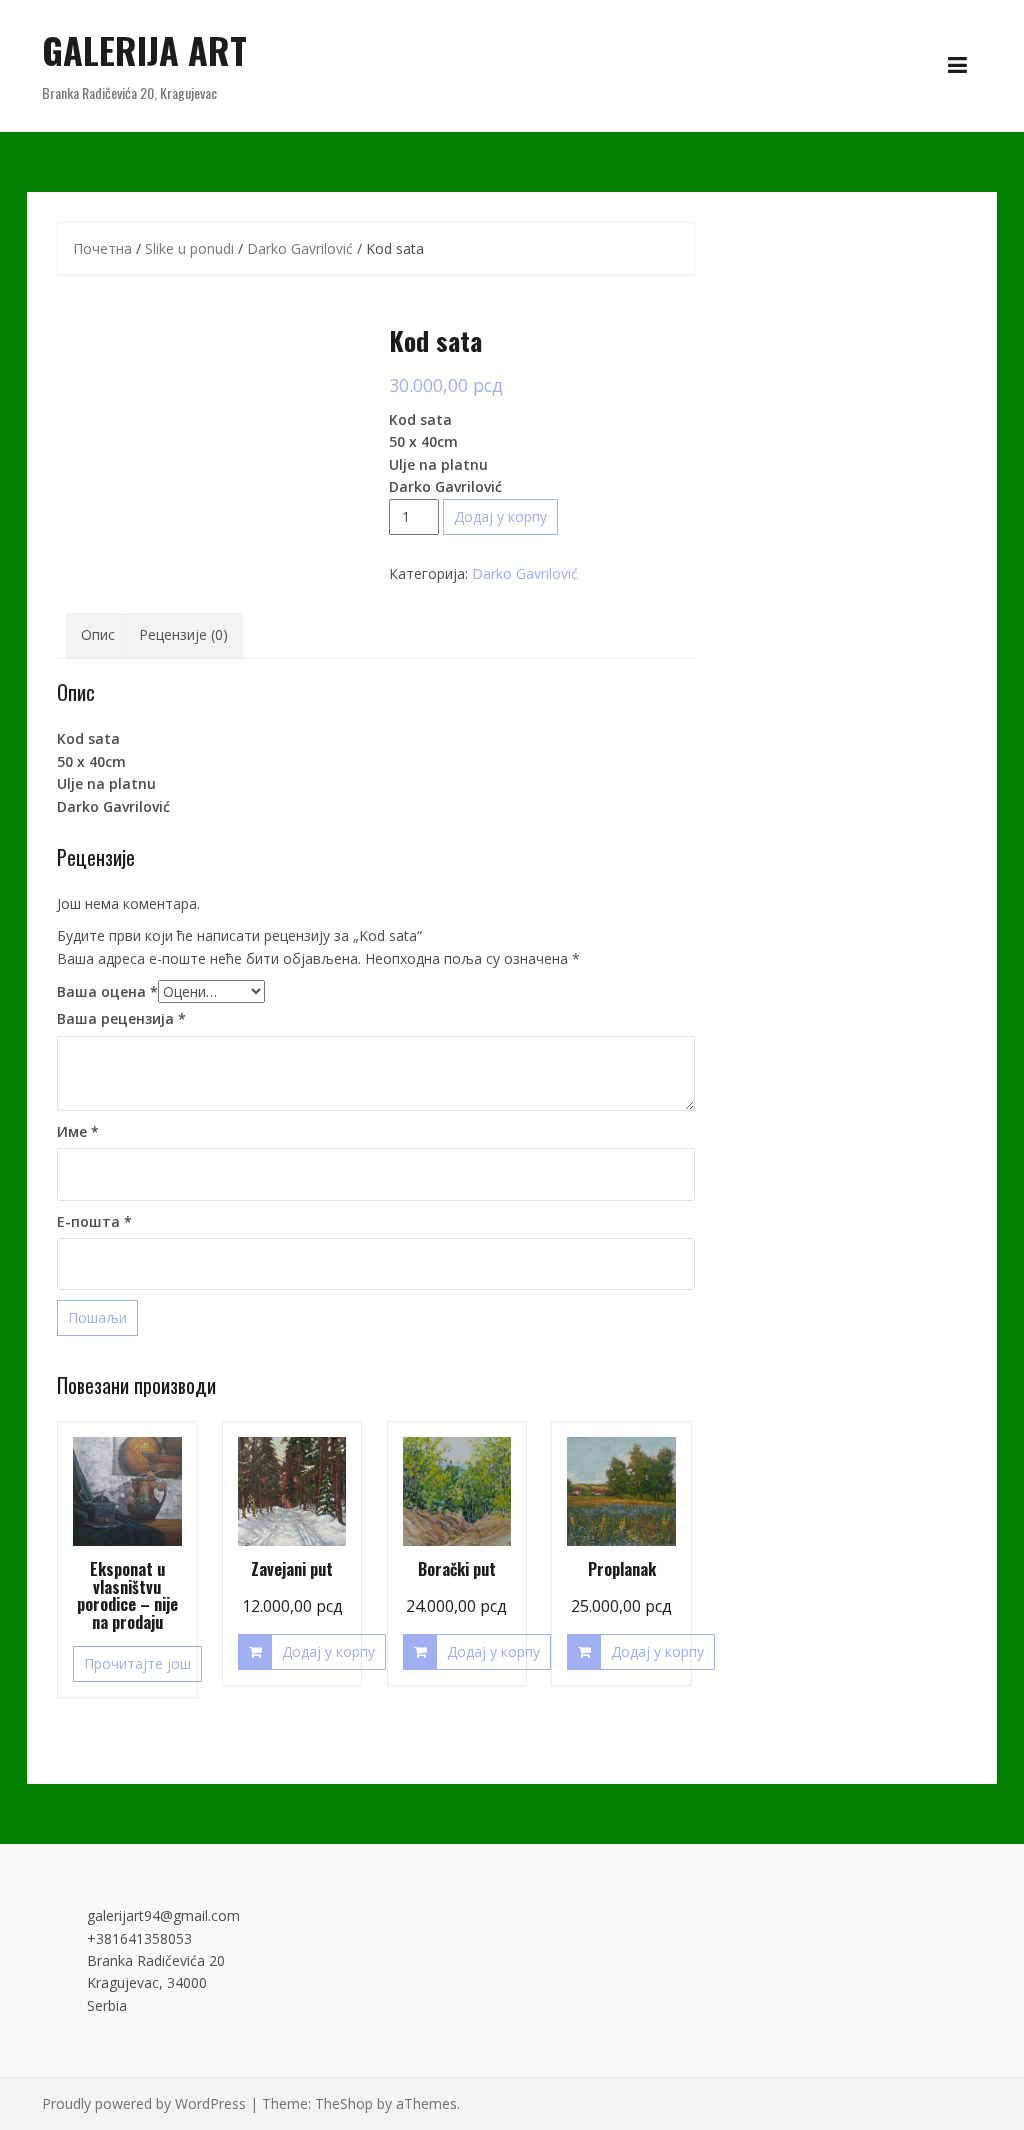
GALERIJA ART (144, 49)
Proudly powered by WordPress (144, 2103)
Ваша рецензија (121, 1018)
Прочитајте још (137, 1663)
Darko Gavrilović (300, 248)
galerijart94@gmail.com (163, 1915)
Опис (98, 634)
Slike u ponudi (189, 248)
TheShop (344, 2103)
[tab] (98, 635)
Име (78, 1131)
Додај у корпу (500, 516)
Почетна (102, 248)
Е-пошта (94, 1221)
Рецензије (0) (183, 634)
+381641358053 (139, 1938)
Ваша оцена (107, 991)
